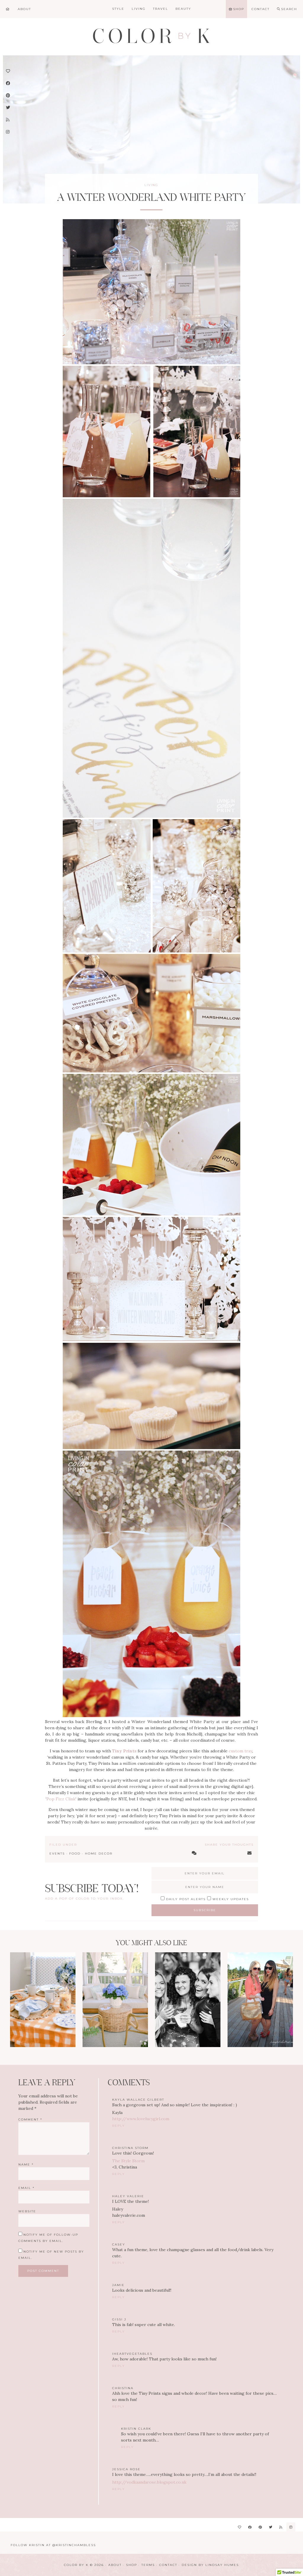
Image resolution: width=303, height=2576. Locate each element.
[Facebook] (250, 2527)
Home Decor (99, 1854)
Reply (119, 2126)
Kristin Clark (136, 2429)
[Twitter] (271, 2527)
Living (139, 9)
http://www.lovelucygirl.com (141, 2119)
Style (118, 9)
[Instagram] (291, 2527)
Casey (119, 2244)
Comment (30, 2119)
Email (26, 2188)
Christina (123, 2388)
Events (57, 1854)
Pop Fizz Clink (61, 1799)
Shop (132, 2565)
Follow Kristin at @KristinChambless (53, 2545)
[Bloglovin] (240, 2527)
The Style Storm (128, 2161)
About (115, 2565)
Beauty (183, 9)
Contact (168, 2565)
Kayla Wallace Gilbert (138, 2100)
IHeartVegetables (132, 2354)
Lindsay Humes (222, 2565)
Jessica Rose (126, 2469)
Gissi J (119, 2319)
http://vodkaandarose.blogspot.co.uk (149, 2482)
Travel (161, 9)
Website (27, 2211)
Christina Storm (130, 2148)
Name (26, 2164)
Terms (148, 2565)
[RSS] (281, 2527)
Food (75, 1854)
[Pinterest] (260, 2527)
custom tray (240, 1751)
